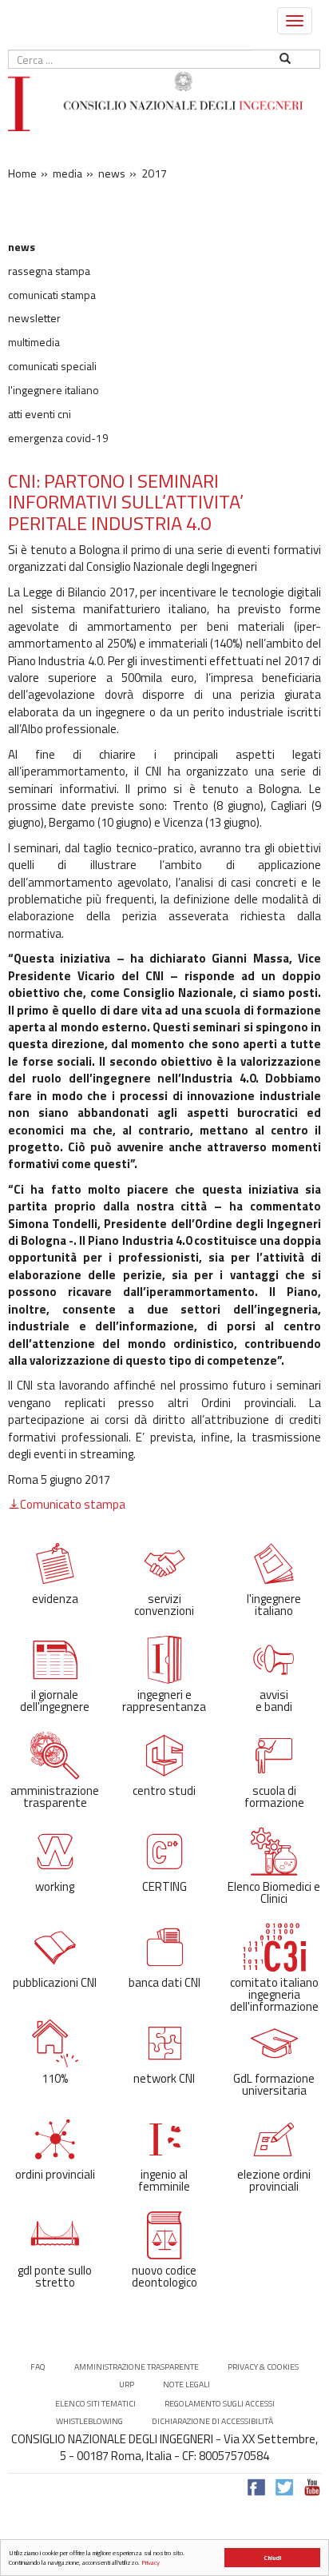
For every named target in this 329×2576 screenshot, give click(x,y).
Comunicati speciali (52, 366)
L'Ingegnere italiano (54, 390)
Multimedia (34, 342)
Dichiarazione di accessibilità (212, 2421)
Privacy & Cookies (263, 2367)
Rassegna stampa (49, 271)
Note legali (186, 2385)
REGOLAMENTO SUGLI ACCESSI (220, 2404)
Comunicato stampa (73, 1504)
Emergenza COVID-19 (58, 438)
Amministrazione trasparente (137, 2367)
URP (127, 2385)
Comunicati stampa (52, 295)
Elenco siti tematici (95, 2404)
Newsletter (34, 318)
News (22, 247)
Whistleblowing (89, 2421)
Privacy (151, 2562)
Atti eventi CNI (40, 414)
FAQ (38, 2367)
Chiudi (272, 2558)
